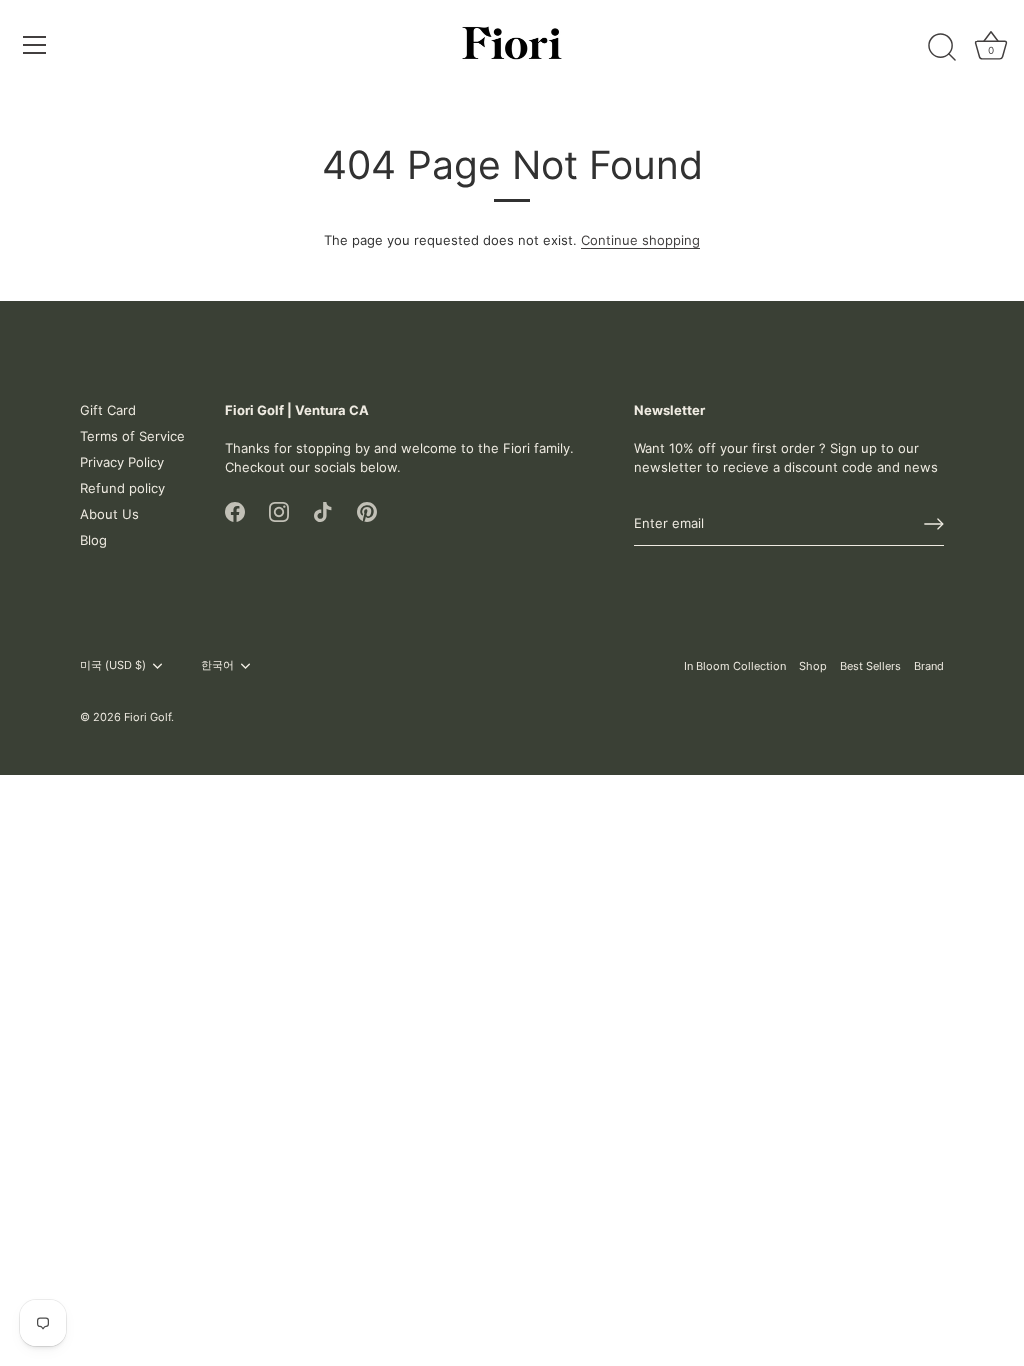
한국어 (217, 665)
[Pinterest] (367, 511)
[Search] (942, 48)
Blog (93, 540)
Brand (929, 666)
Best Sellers (870, 666)
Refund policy (122, 488)
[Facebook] (235, 511)
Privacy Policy (122, 462)
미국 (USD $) (113, 665)
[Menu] (35, 45)
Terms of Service (132, 436)
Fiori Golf (147, 717)
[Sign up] (934, 524)
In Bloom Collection (735, 666)
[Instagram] (279, 511)
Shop (813, 666)
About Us (109, 514)
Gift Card (108, 410)
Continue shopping (640, 240)
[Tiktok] (323, 511)
